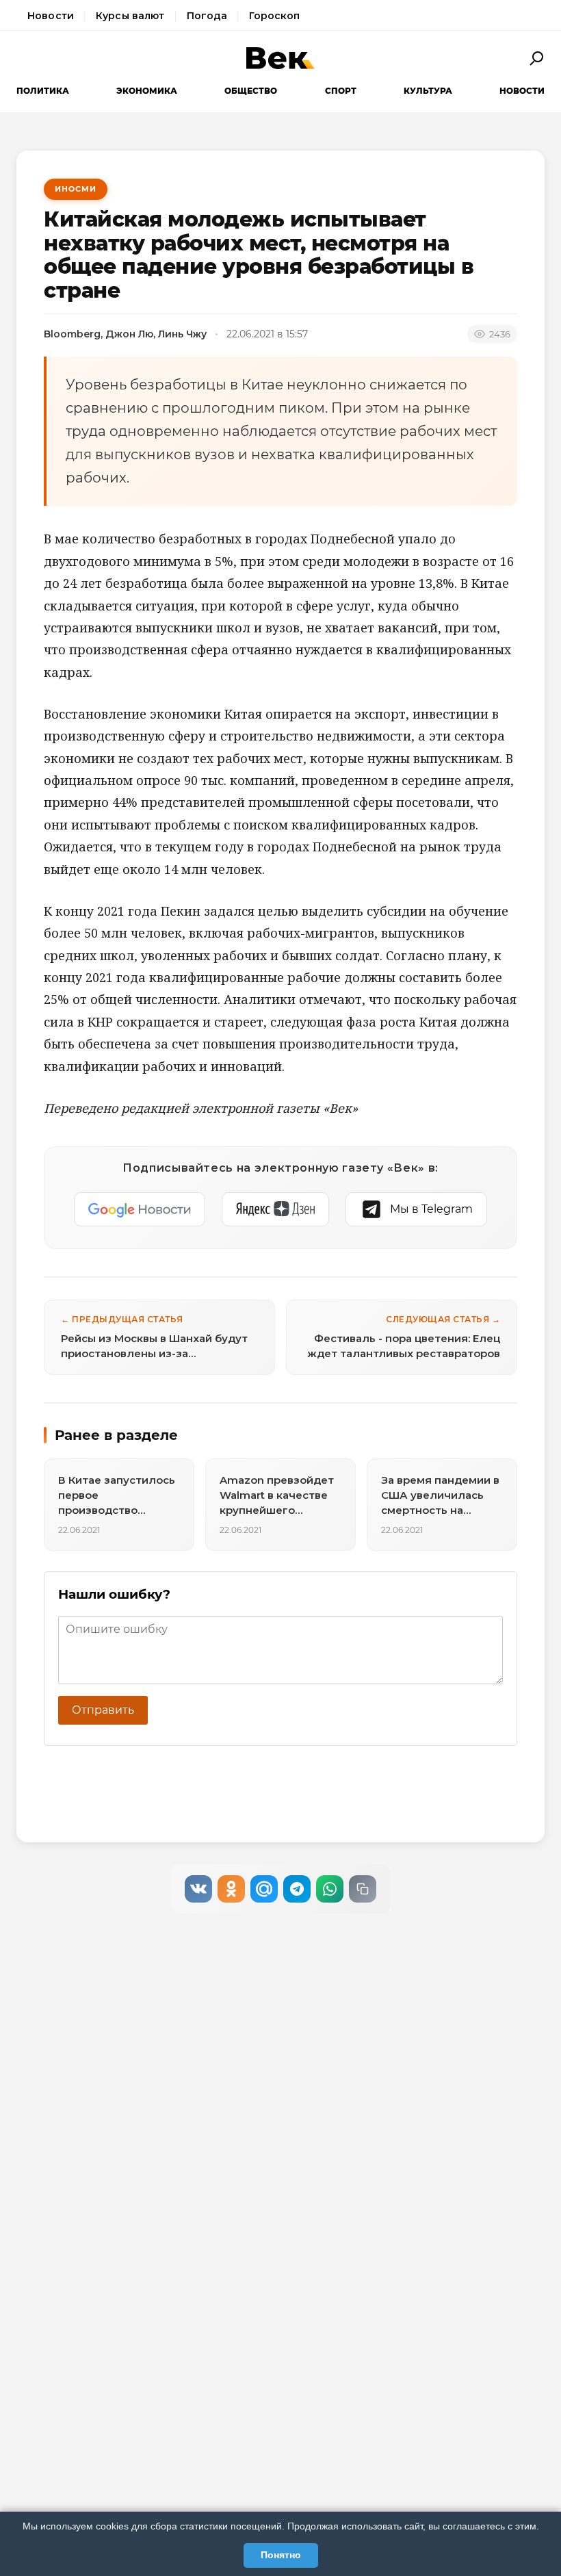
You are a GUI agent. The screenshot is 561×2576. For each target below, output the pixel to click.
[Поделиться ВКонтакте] (198, 1889)
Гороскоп (274, 16)
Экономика (147, 91)
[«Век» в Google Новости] (140, 1209)
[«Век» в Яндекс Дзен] (275, 1209)
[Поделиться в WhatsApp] (330, 1889)
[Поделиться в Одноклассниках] (231, 1889)
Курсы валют (130, 16)
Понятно (281, 2555)
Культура (428, 91)
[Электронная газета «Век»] (280, 58)
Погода (207, 16)
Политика (43, 91)
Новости (51, 16)
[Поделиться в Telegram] (297, 1889)
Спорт (341, 91)
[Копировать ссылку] (363, 1889)
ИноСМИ (76, 189)
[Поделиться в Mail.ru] (264, 1889)
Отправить (103, 1710)
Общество (251, 91)
